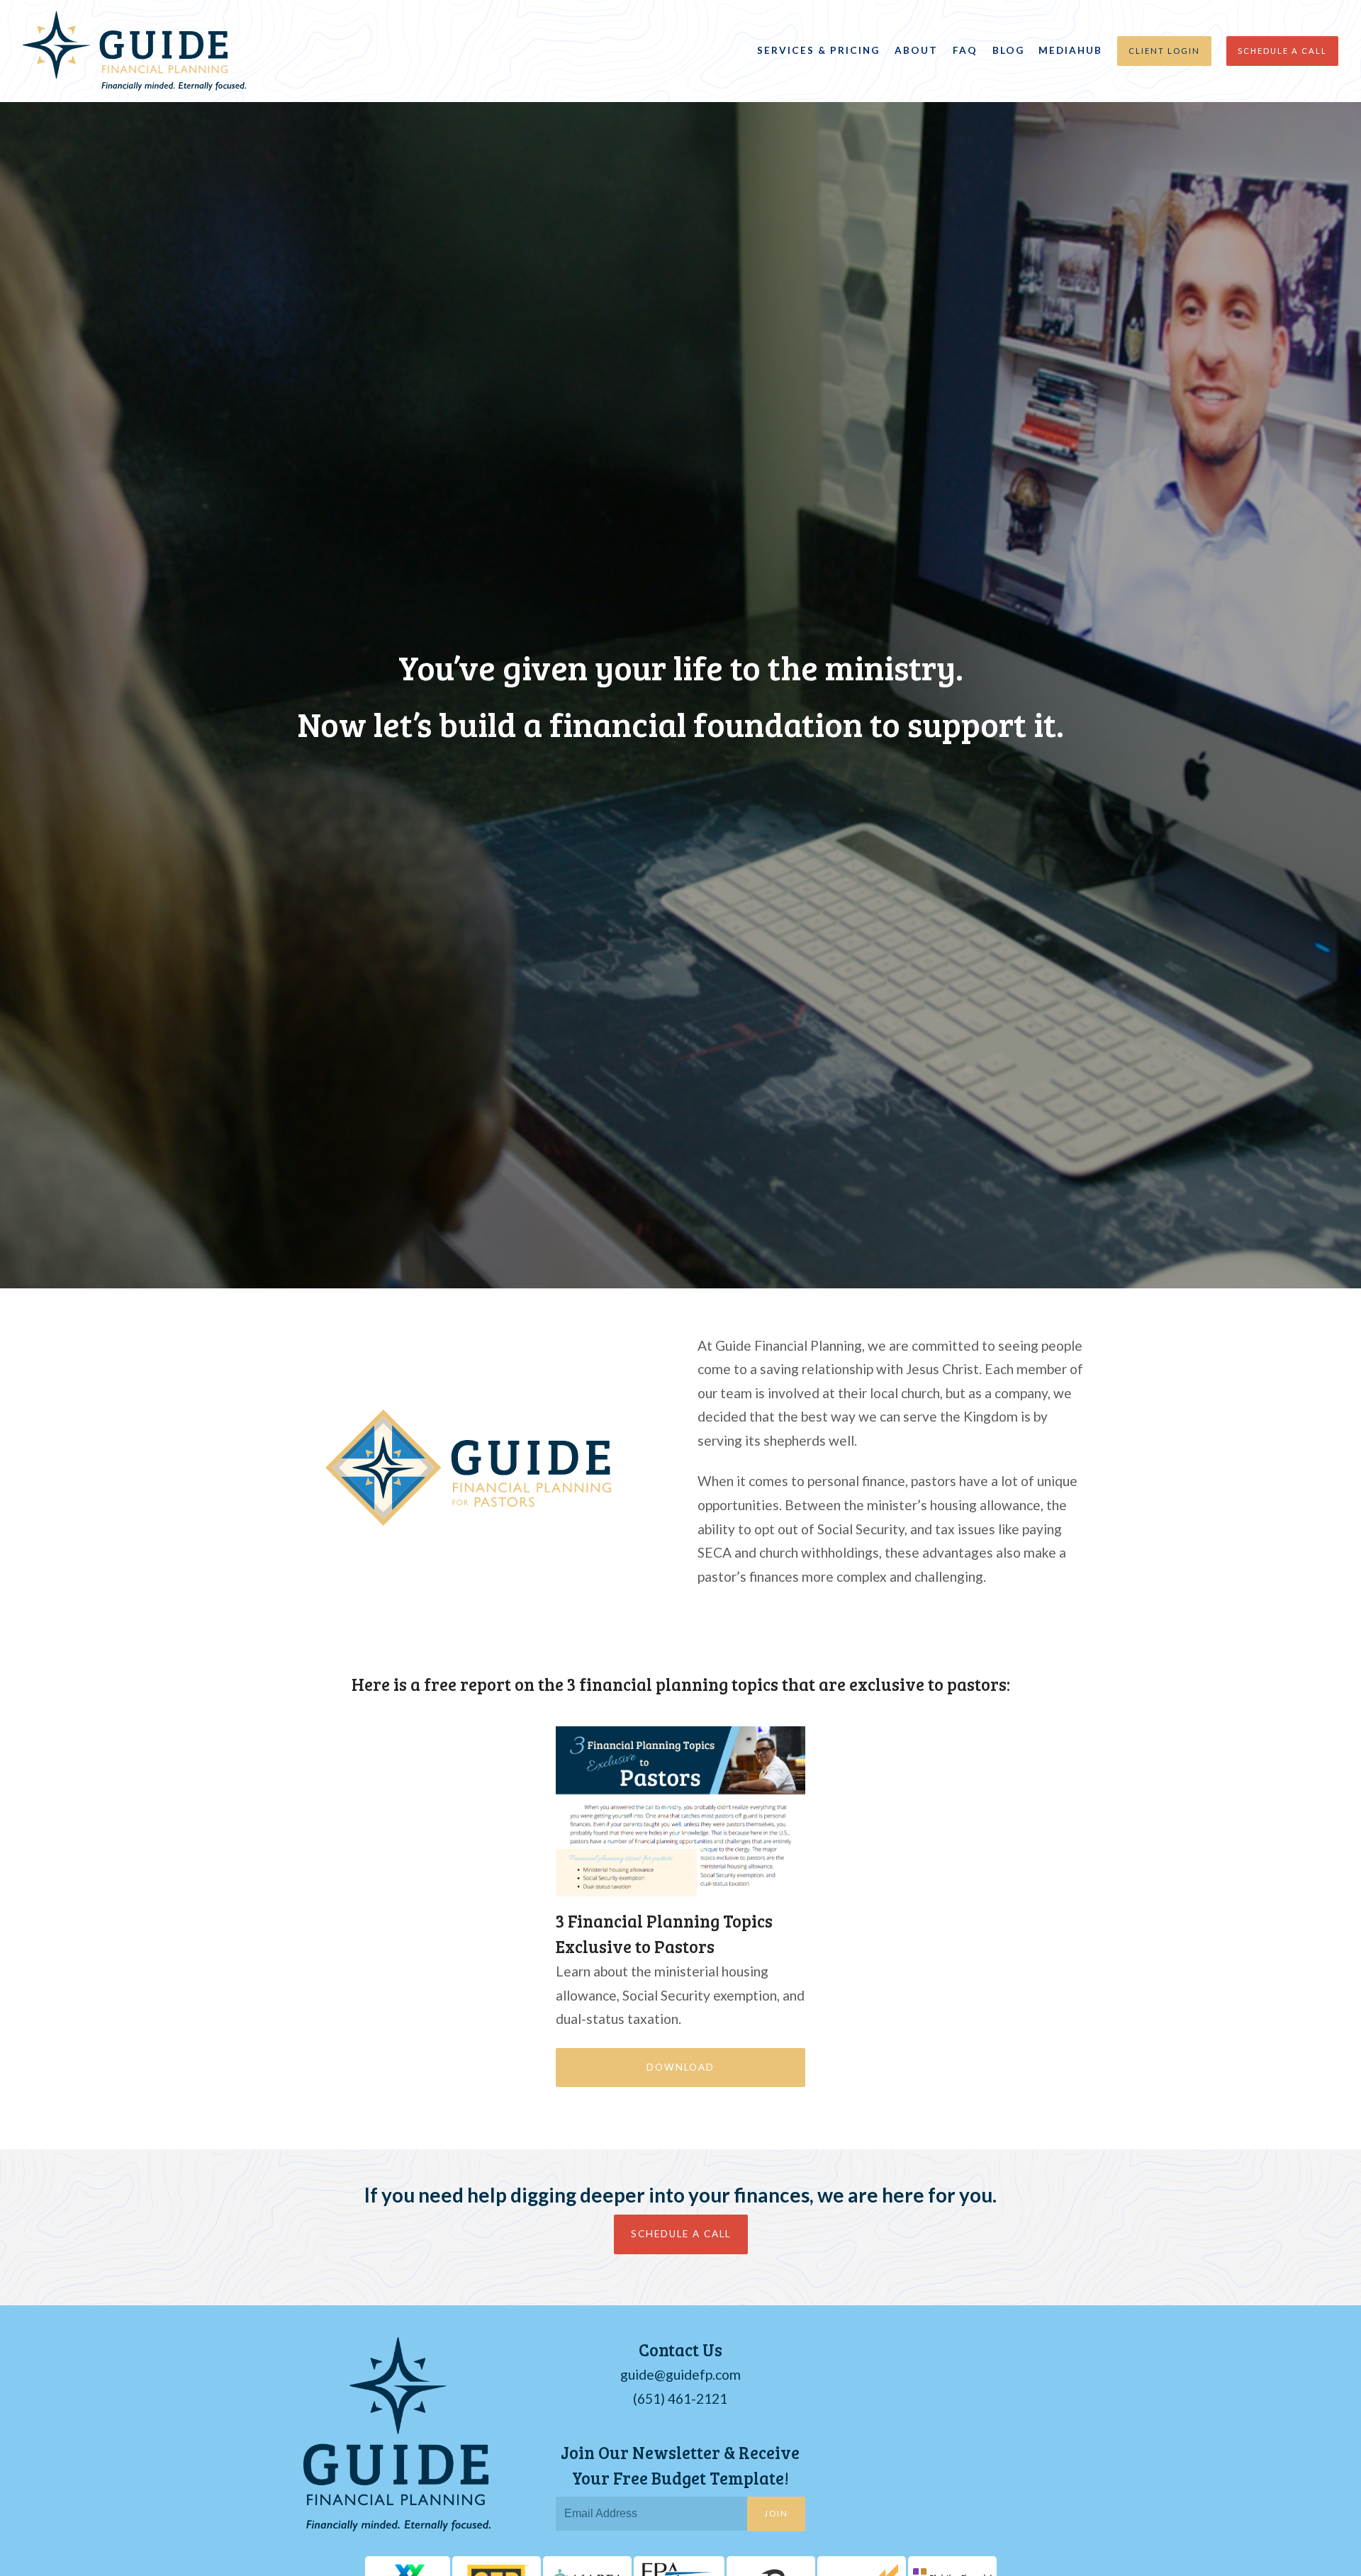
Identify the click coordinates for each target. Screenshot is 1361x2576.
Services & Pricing (818, 50)
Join (776, 2513)
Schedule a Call (1282, 51)
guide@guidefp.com (680, 2374)
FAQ (965, 50)
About (916, 50)
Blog (1008, 50)
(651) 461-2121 (680, 2398)
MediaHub (1070, 50)
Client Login (1164, 51)
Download (680, 2067)
